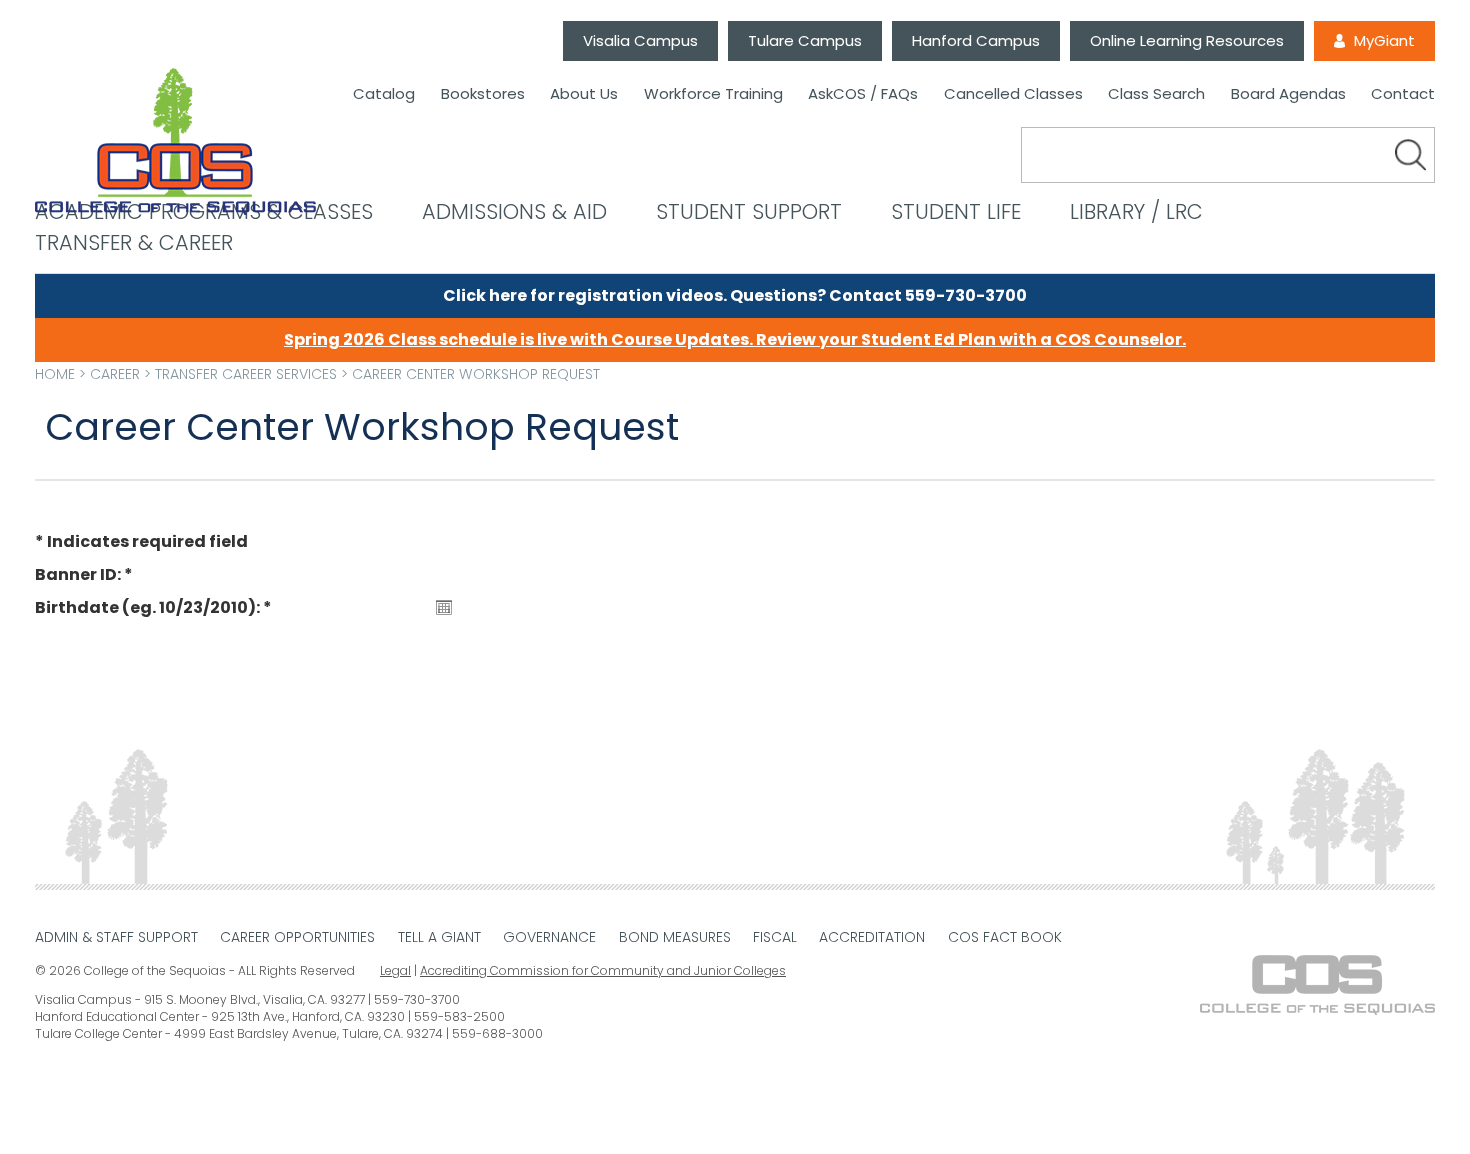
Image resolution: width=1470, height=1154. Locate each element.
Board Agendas (1288, 94)
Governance (549, 937)
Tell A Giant (439, 937)
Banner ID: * (84, 574)
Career (115, 374)
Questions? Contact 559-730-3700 (878, 295)
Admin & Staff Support (116, 937)
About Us (584, 94)
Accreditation (872, 937)
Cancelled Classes (1013, 94)
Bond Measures (675, 937)
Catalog (384, 94)
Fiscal (775, 937)
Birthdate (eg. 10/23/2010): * (153, 607)
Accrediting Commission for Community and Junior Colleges (603, 970)
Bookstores (483, 94)
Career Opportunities (297, 937)
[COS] (175, 141)
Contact (1403, 94)
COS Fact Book (1005, 937)
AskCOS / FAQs (863, 94)
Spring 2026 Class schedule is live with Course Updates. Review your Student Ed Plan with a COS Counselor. (735, 339)
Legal (395, 970)
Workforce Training (713, 94)
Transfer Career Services (246, 374)
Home (55, 374)
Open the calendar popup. (444, 607)
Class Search (1156, 94)
